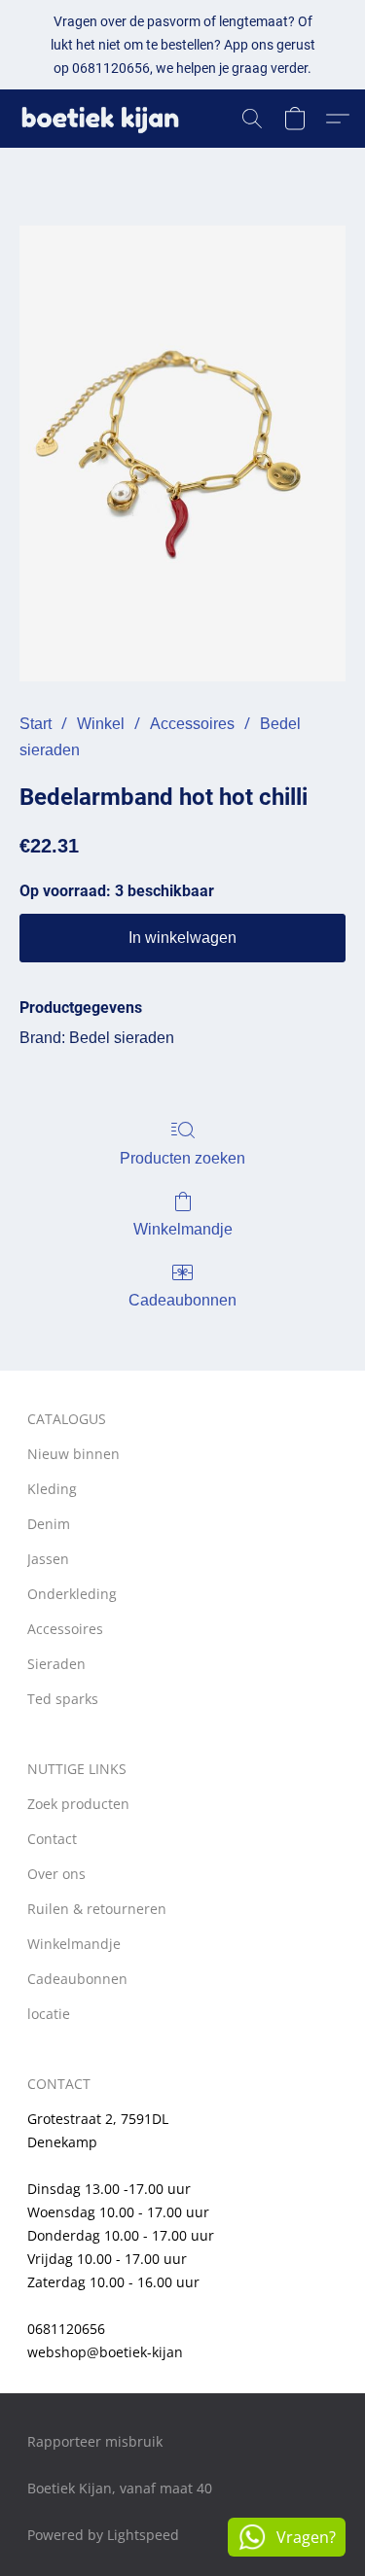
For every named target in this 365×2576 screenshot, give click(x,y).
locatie (49, 2014)
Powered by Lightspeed (103, 2535)
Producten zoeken (182, 1158)
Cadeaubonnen (182, 1300)
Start (36, 724)
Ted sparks (63, 1699)
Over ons (56, 1874)
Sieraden (56, 1664)
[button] (105, 119)
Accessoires (192, 724)
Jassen (48, 1559)
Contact (52, 1839)
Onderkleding (72, 1594)
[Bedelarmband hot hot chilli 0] (182, 453)
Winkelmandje (183, 1229)
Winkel (101, 724)
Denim (49, 1524)
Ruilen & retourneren (97, 1909)
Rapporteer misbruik (95, 2441)
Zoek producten (78, 1804)
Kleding (52, 1489)
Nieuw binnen (73, 1454)
